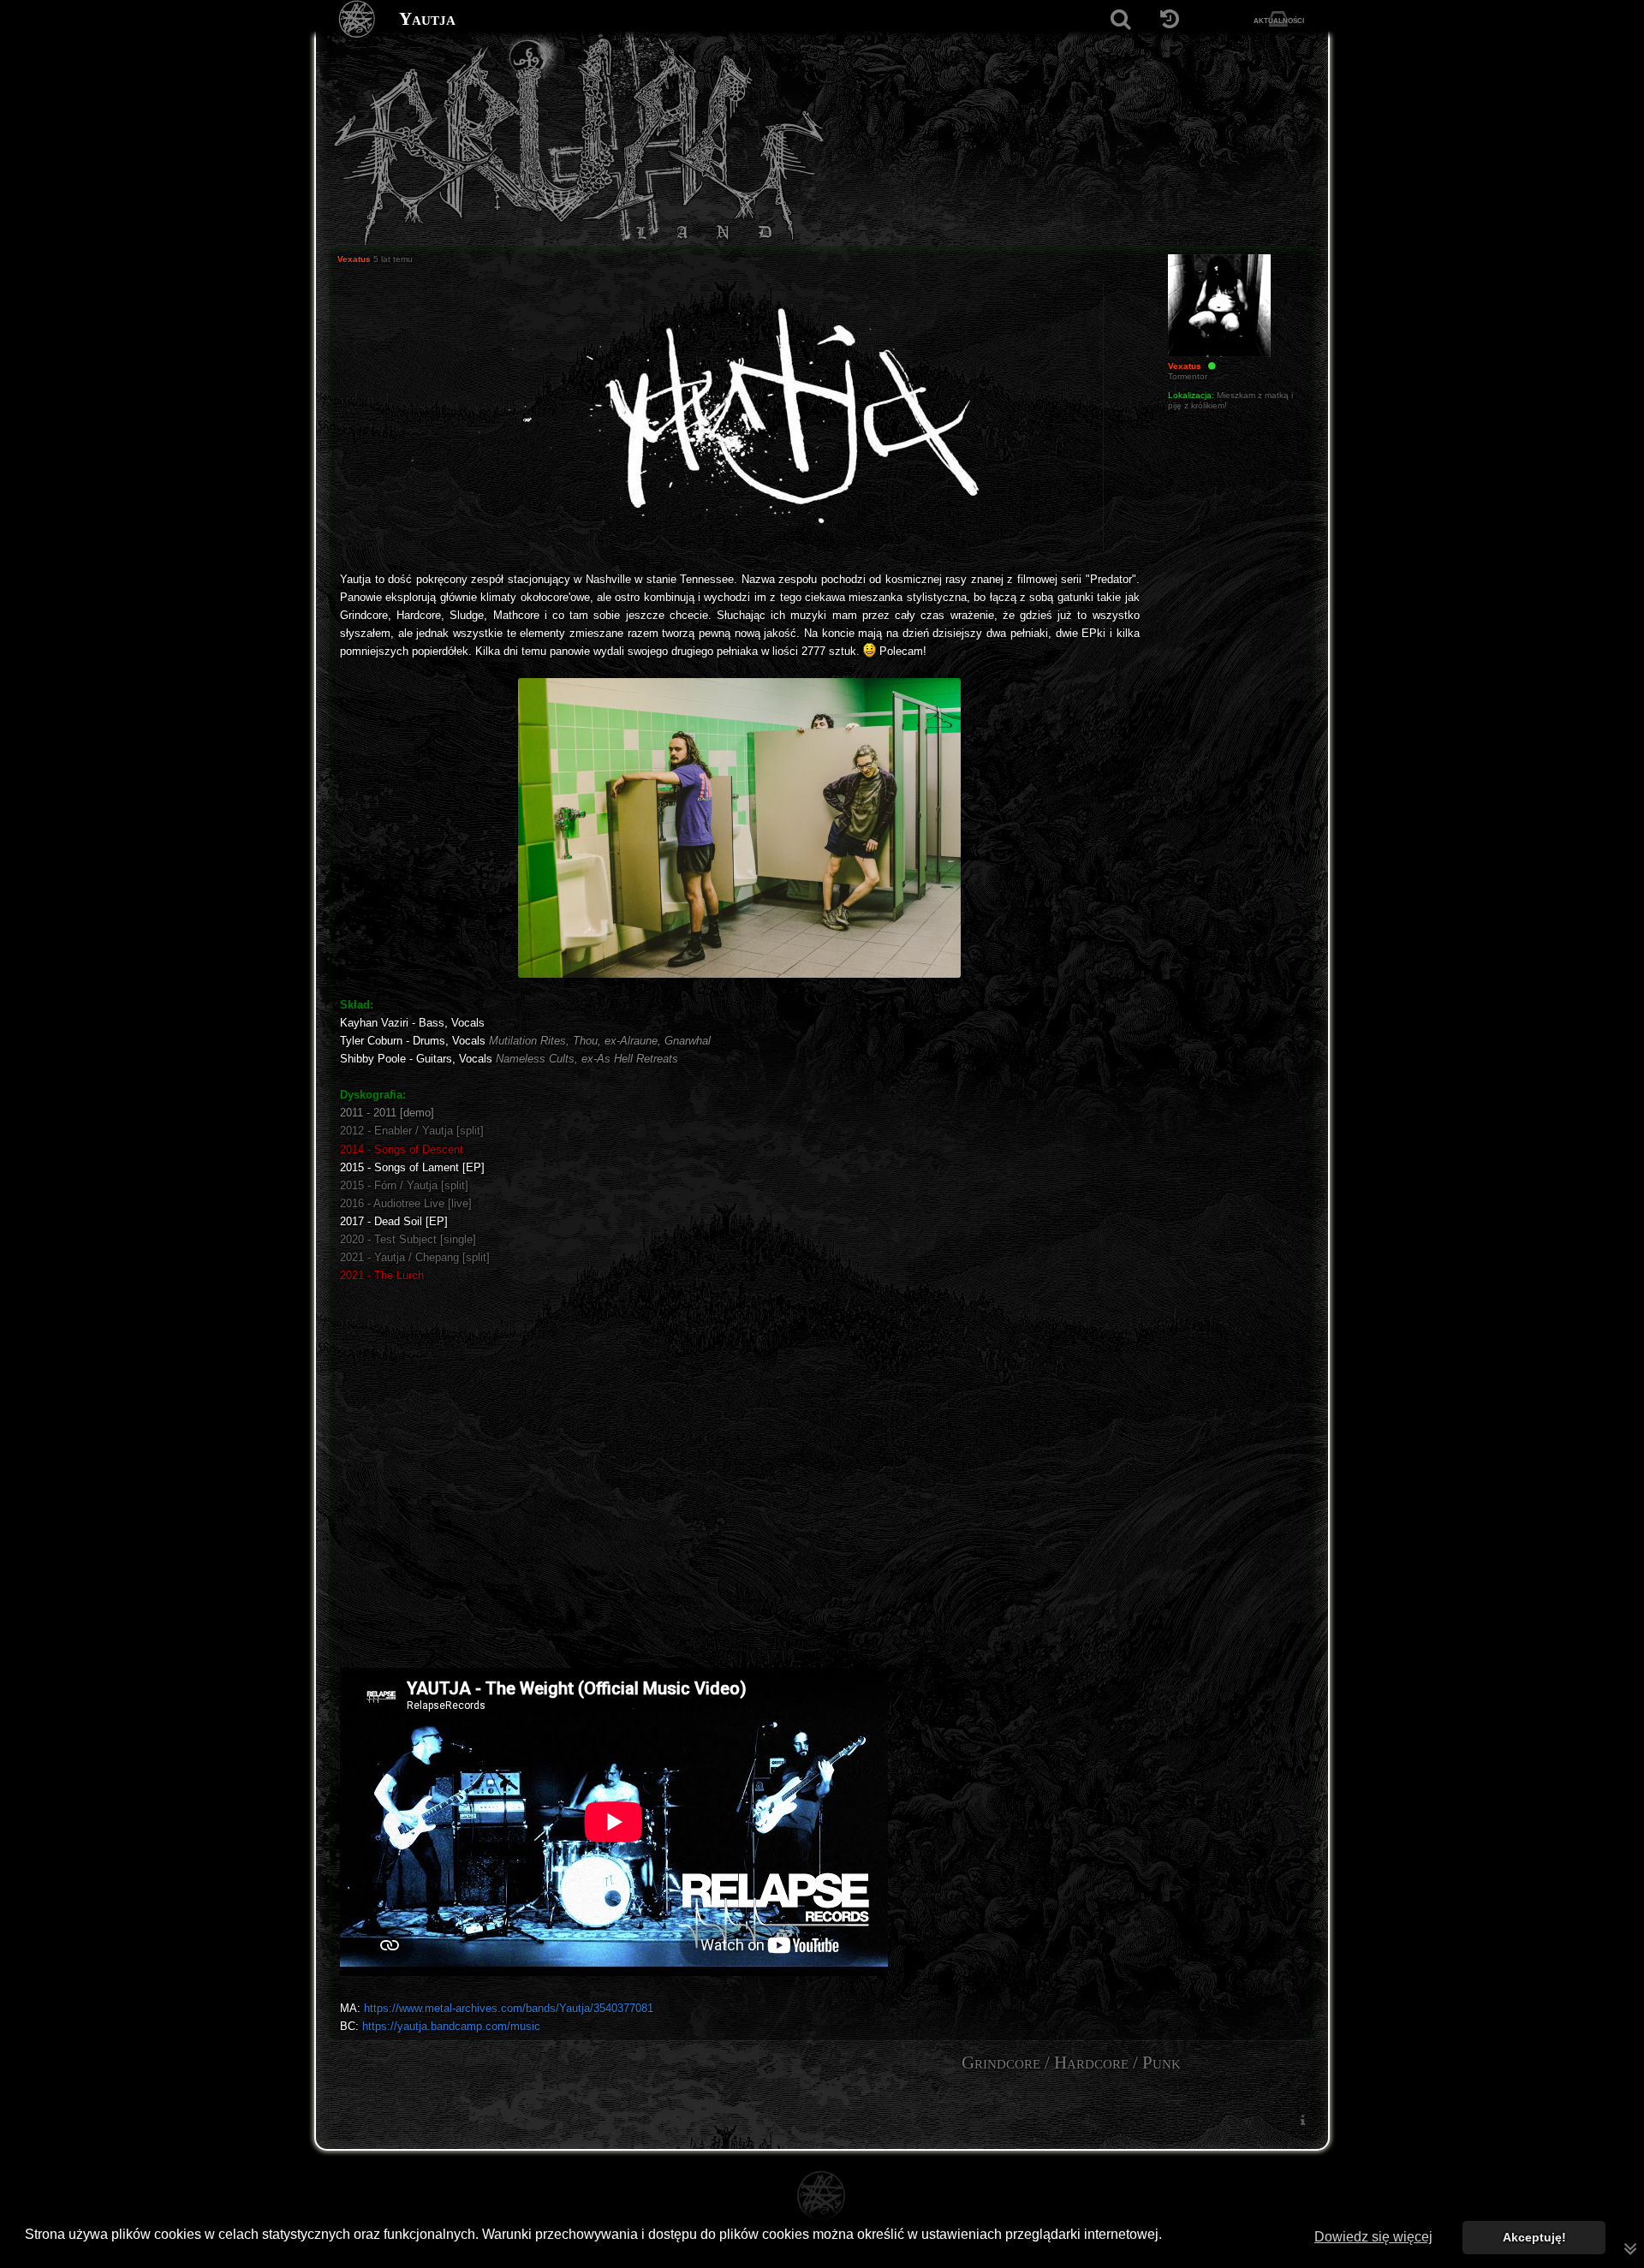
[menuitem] (1302, 2119)
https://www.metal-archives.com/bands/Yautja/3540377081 (509, 2008)
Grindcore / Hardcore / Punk (1071, 2063)
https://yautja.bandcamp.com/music (451, 2026)
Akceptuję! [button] (1534, 2237)
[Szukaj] (1120, 19)
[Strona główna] (357, 19)
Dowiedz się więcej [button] (1373, 2237)
